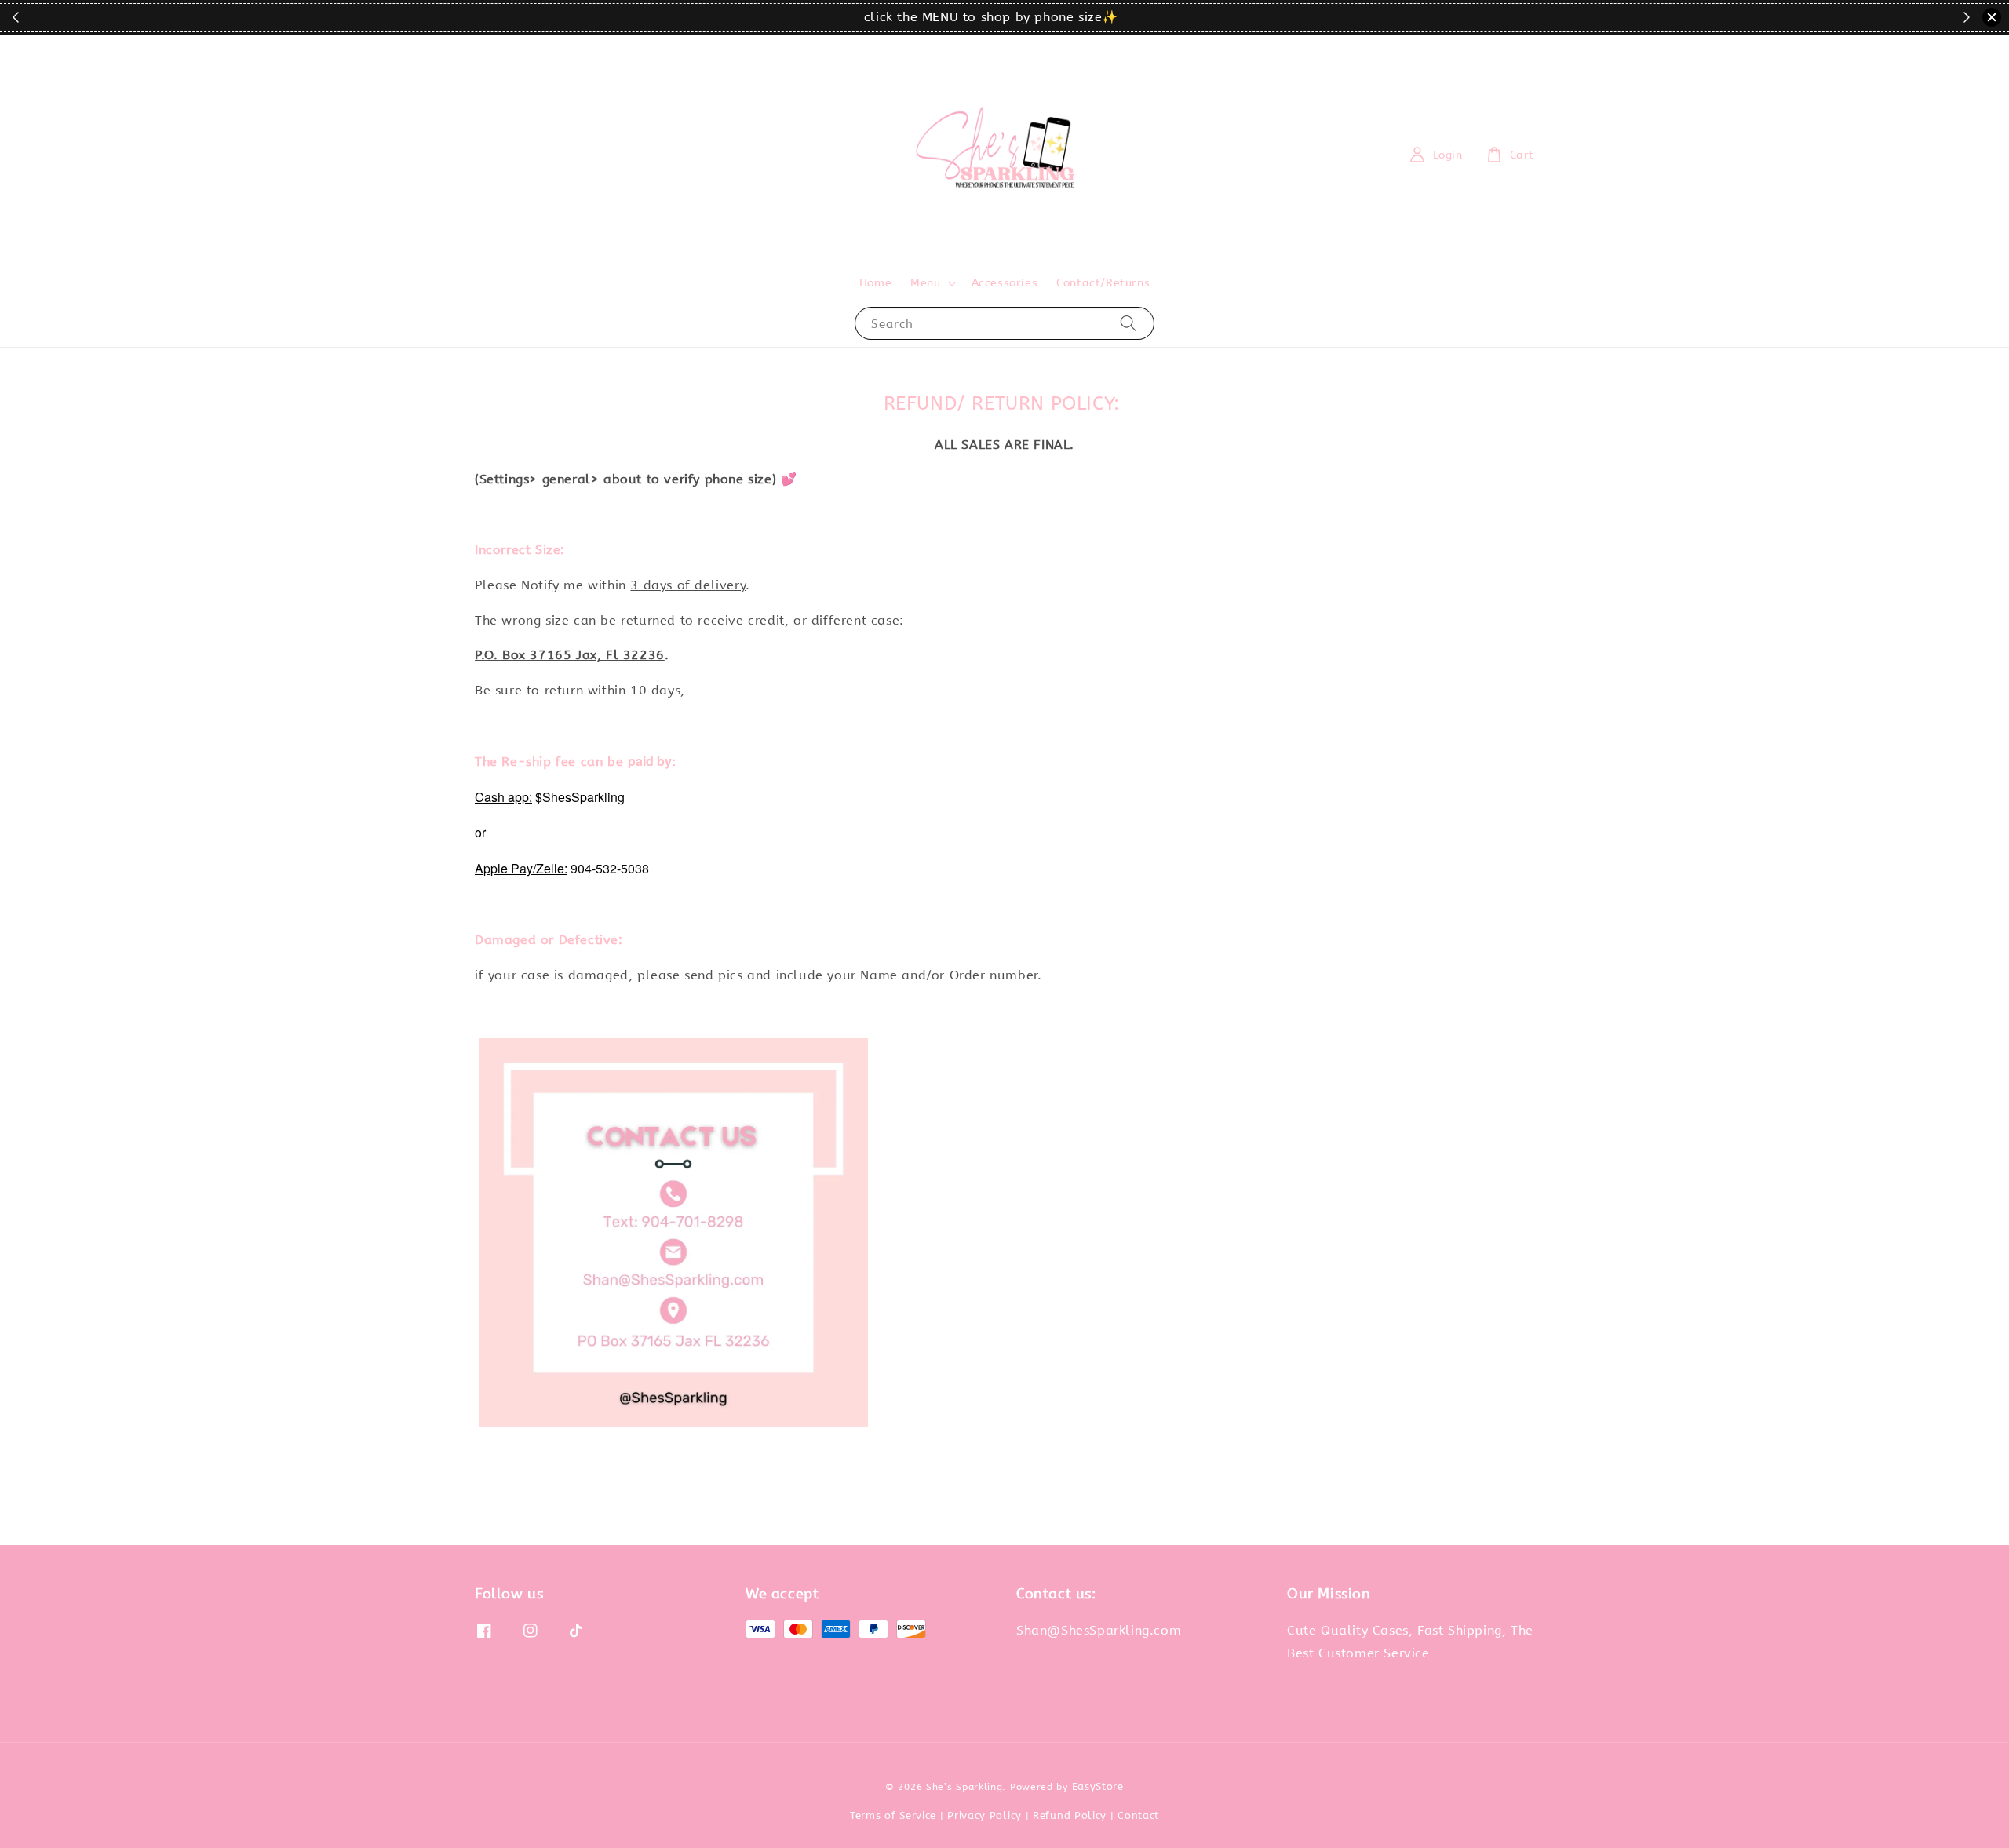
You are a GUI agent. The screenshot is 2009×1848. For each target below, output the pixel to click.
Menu (925, 283)
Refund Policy (1070, 1815)
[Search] (1128, 323)
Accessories (1005, 283)
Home (875, 283)
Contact (1138, 1815)
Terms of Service (893, 1815)
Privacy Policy (984, 1815)
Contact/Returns (1103, 283)
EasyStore (1098, 1786)
